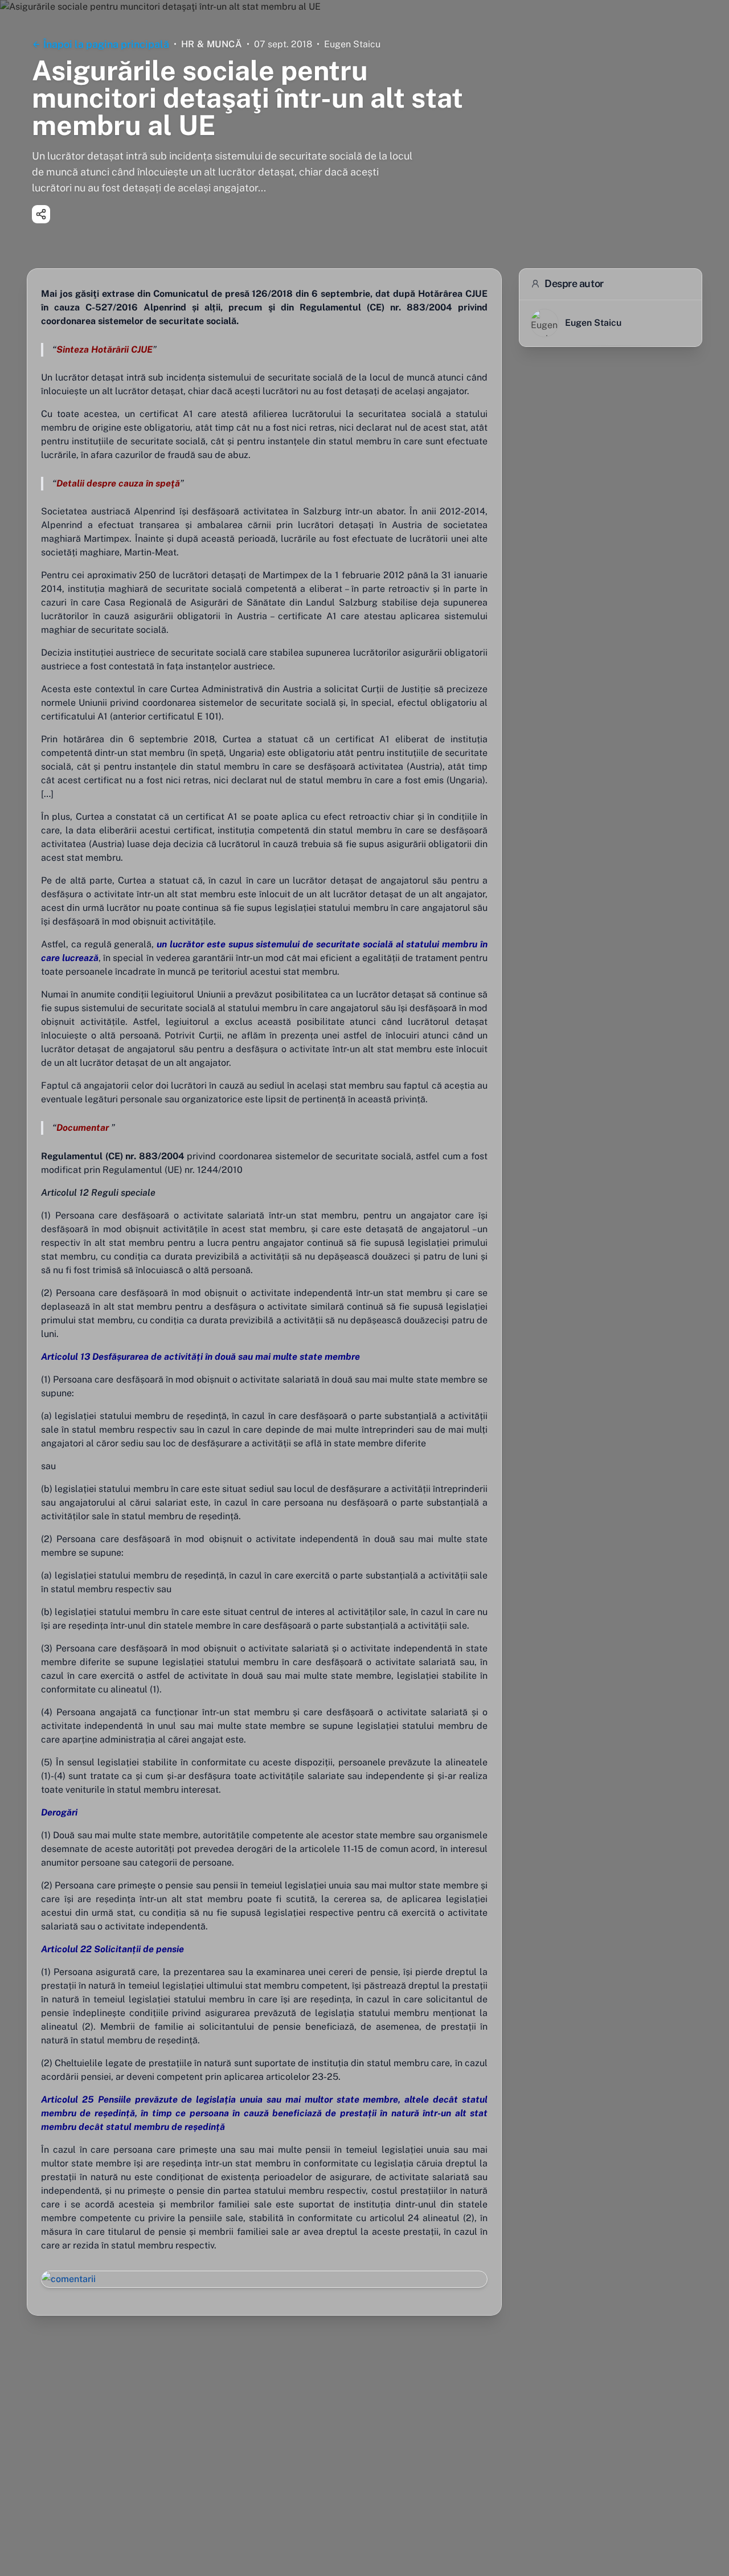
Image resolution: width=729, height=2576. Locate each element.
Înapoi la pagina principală (106, 44)
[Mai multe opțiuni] (41, 214)
